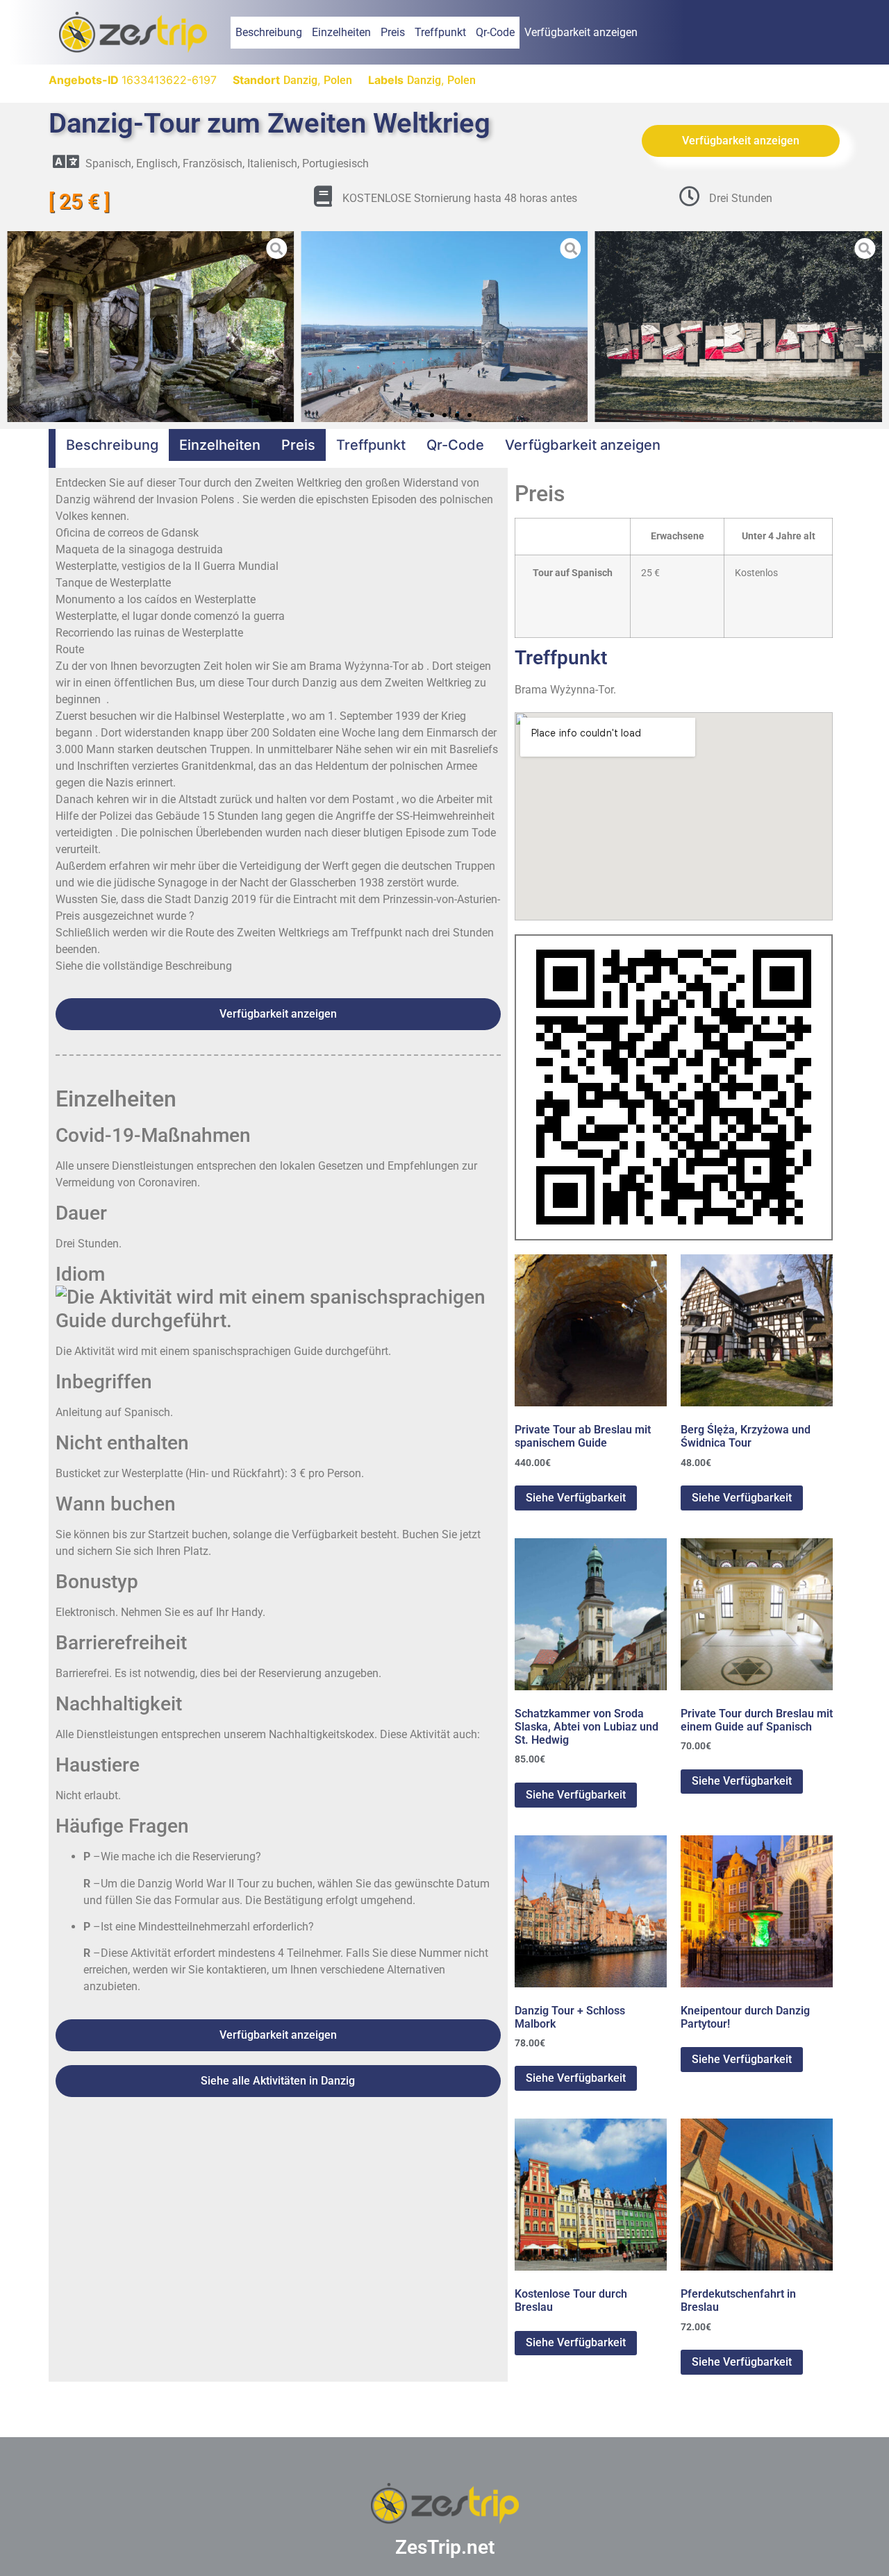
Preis (393, 32)
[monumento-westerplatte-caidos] (444, 327)
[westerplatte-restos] (150, 327)
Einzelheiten (341, 32)
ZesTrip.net (445, 2547)
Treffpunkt (440, 32)
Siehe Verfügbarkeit (576, 1498)
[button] (17, 326)
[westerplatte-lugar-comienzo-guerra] (739, 327)
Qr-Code (495, 32)
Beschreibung (269, 32)
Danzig (300, 80)
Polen (338, 80)
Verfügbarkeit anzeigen (581, 32)
